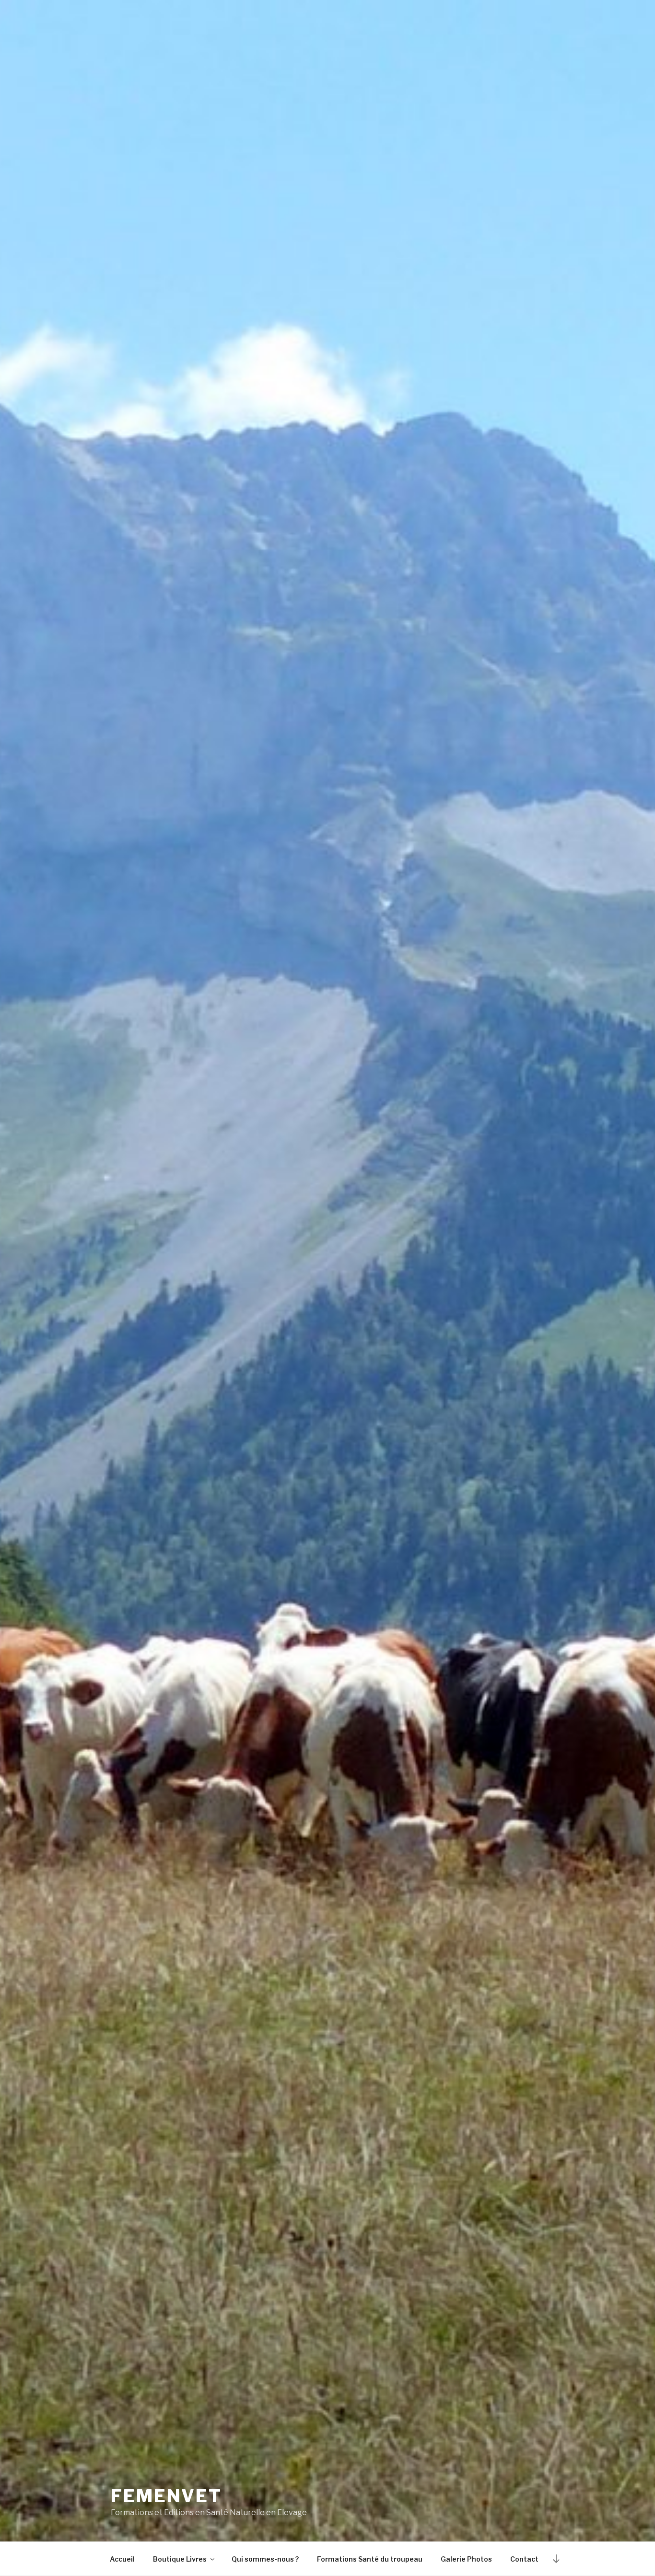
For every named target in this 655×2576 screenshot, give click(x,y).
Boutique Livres (180, 2559)
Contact (524, 2559)
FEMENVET (166, 2496)
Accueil (122, 2559)
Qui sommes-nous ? (265, 2559)
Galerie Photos (466, 2559)
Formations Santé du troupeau (370, 2559)
